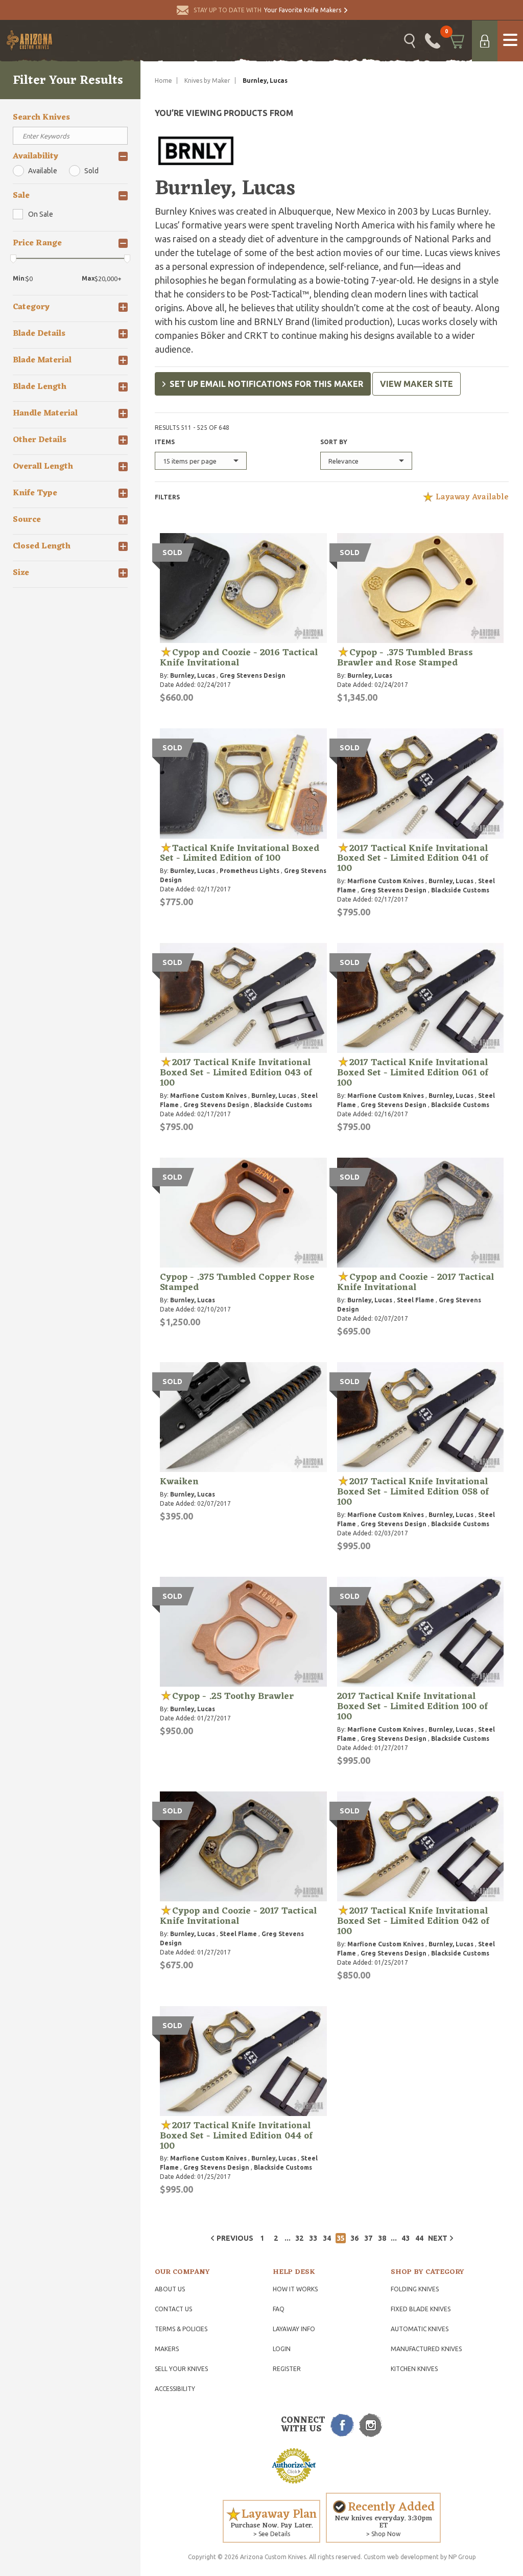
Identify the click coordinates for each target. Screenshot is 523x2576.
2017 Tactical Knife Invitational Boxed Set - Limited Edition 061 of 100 (413, 1073)
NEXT (438, 2238)
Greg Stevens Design (253, 675)
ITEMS (165, 442)
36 (354, 2238)
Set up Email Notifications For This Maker (266, 384)
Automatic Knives (420, 2329)
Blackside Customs (460, 890)
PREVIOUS (235, 2238)
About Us (170, 2289)
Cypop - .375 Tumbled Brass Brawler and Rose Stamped (405, 658)
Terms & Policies (181, 2329)
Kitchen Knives (414, 2369)
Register (287, 2369)
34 (327, 2238)
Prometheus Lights (249, 871)
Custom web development (401, 2557)
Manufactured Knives (426, 2349)
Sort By (334, 442)
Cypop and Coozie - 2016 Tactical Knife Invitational (239, 658)
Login (282, 2349)
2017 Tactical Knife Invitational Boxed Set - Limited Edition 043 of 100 (236, 1073)
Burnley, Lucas (193, 675)
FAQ (279, 2309)
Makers (167, 2349)
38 (382, 2238)
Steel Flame (415, 1300)
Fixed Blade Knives (421, 2309)
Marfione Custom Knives (386, 881)
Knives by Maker (207, 80)
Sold (91, 171)
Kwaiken (179, 1482)
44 (419, 2238)
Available (43, 171)
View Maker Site (417, 384)
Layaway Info (294, 2329)
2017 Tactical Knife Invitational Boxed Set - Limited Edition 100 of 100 (412, 1707)
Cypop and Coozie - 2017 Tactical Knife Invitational (415, 1282)
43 (406, 2238)
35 (341, 2238)
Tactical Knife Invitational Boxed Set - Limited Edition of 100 (240, 854)
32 (299, 2238)
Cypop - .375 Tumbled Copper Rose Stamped (237, 1282)
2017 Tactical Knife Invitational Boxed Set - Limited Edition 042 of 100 (413, 1921)
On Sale (41, 214)
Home (163, 80)
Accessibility (175, 2389)
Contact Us (173, 2309)
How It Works (295, 2289)
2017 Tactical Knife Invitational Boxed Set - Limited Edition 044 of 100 (236, 2136)
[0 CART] (456, 41)
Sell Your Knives (181, 2369)
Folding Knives (415, 2289)
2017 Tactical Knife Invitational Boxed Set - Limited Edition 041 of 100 (413, 859)
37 (368, 2238)
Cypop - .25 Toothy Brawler (233, 1696)
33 (313, 2238)
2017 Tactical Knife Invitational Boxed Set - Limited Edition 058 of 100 (413, 1492)
